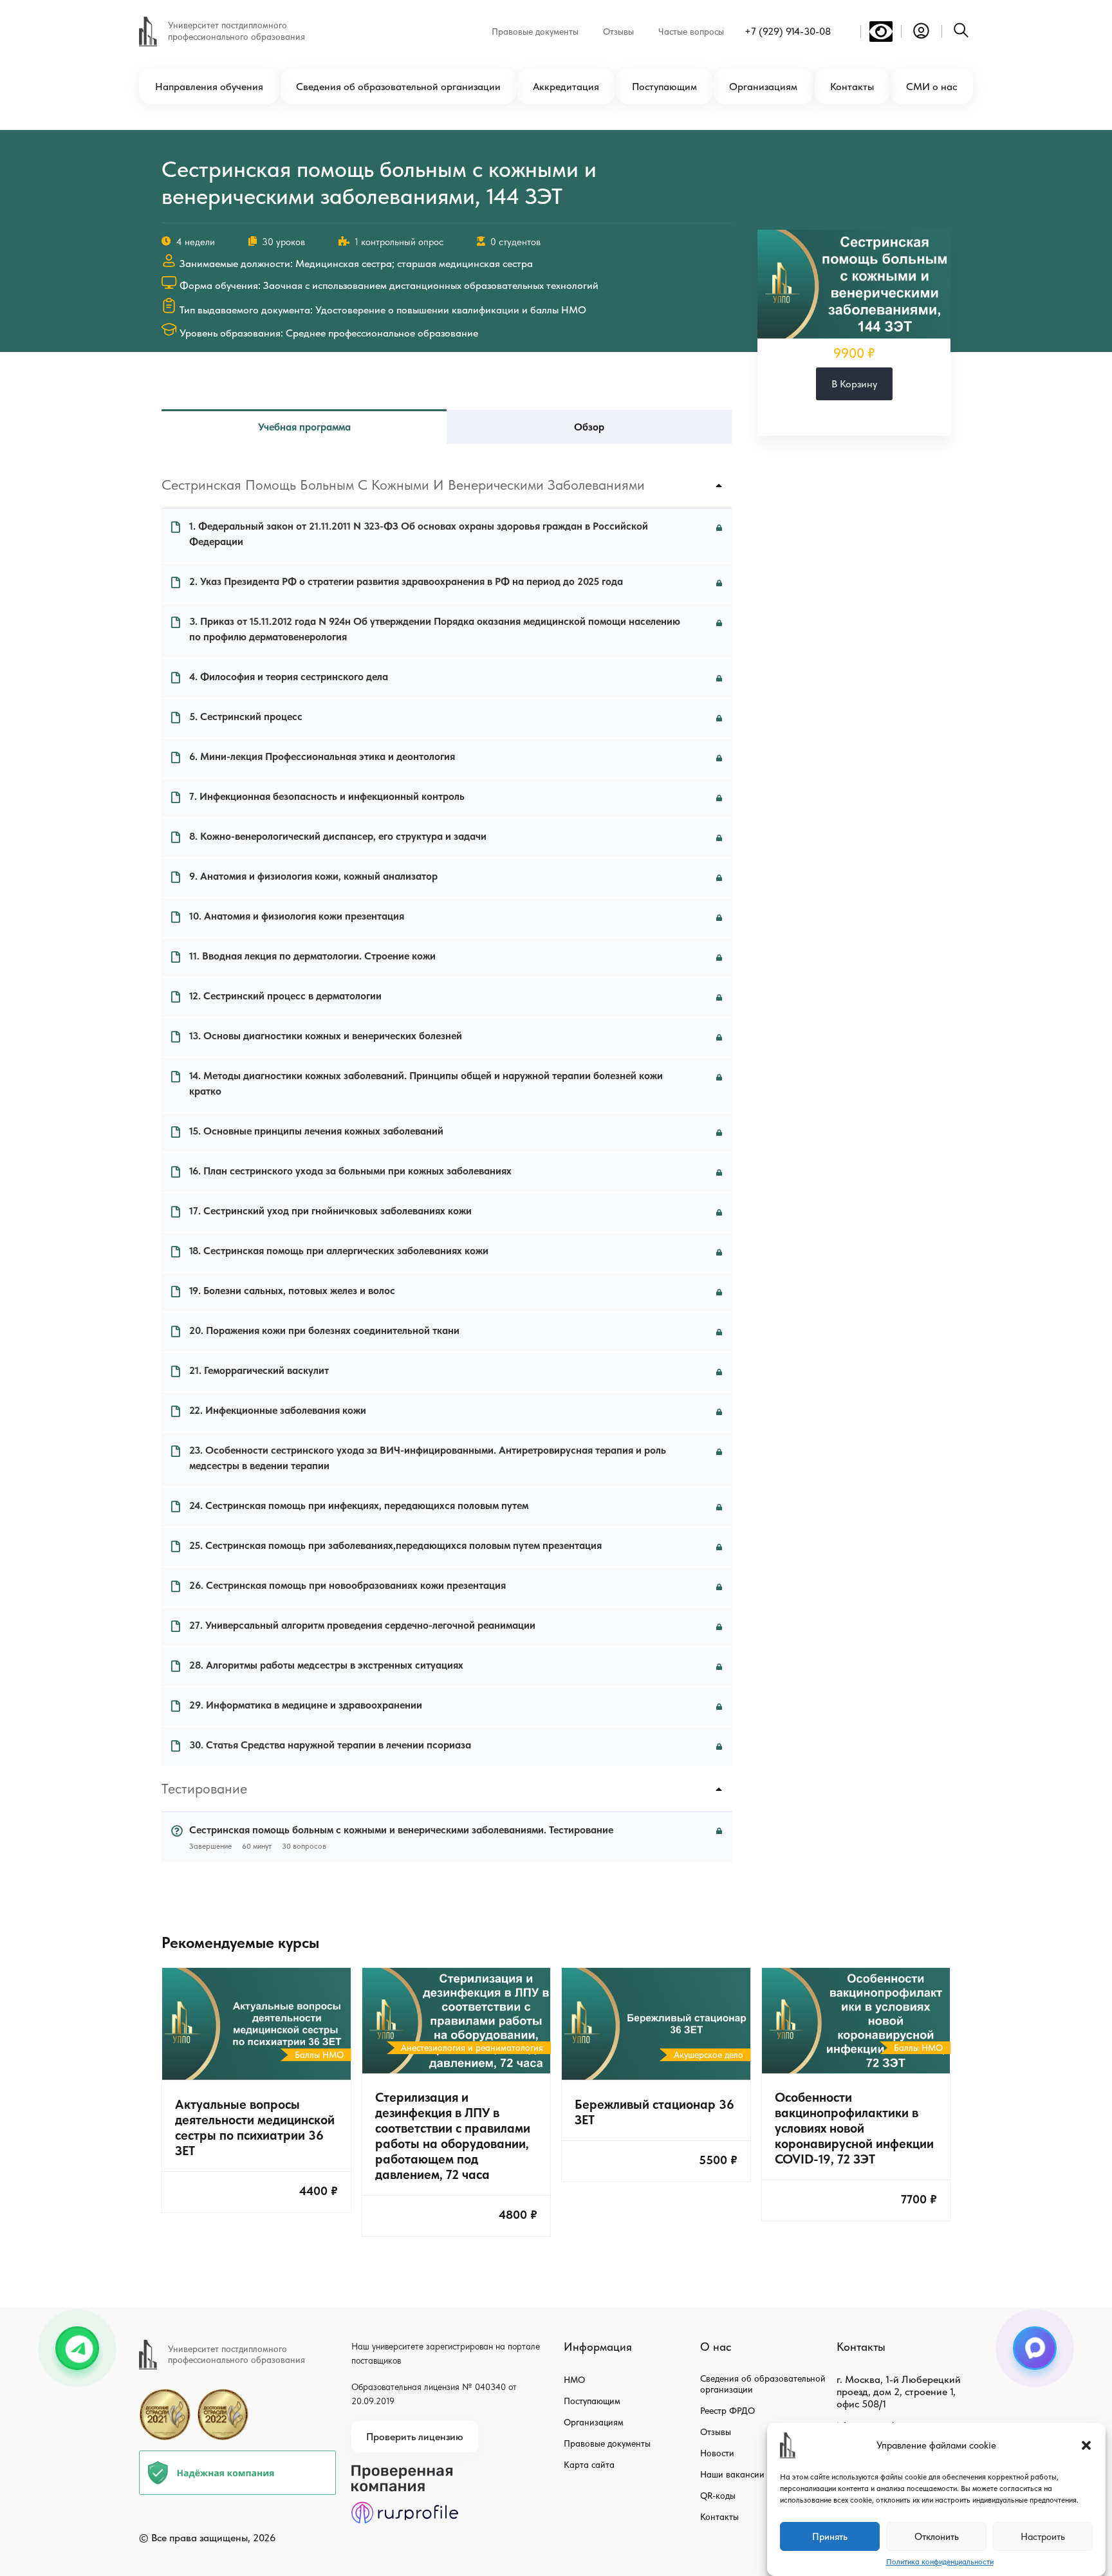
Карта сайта (589, 2465)
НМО (574, 2380)
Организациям (763, 87)
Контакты (852, 87)
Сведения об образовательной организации (398, 87)
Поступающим (664, 87)
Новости (717, 2453)
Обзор (589, 427)
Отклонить (937, 2537)
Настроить (1043, 2537)
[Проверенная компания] (405, 2471)
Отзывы (618, 32)
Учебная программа (304, 427)
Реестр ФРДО (727, 2411)
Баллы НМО (319, 2055)
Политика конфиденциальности (940, 2562)
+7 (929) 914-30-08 (788, 31)
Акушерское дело (709, 2055)
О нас (716, 2347)
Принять (830, 2537)
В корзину (854, 384)
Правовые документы (535, 32)
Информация (598, 2347)
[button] (1086, 2445)
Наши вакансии (732, 2474)
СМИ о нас (931, 87)
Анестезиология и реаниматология (472, 2048)
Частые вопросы (691, 32)
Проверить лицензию (415, 2437)
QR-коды (718, 2496)
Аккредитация (566, 87)
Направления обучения (209, 87)
